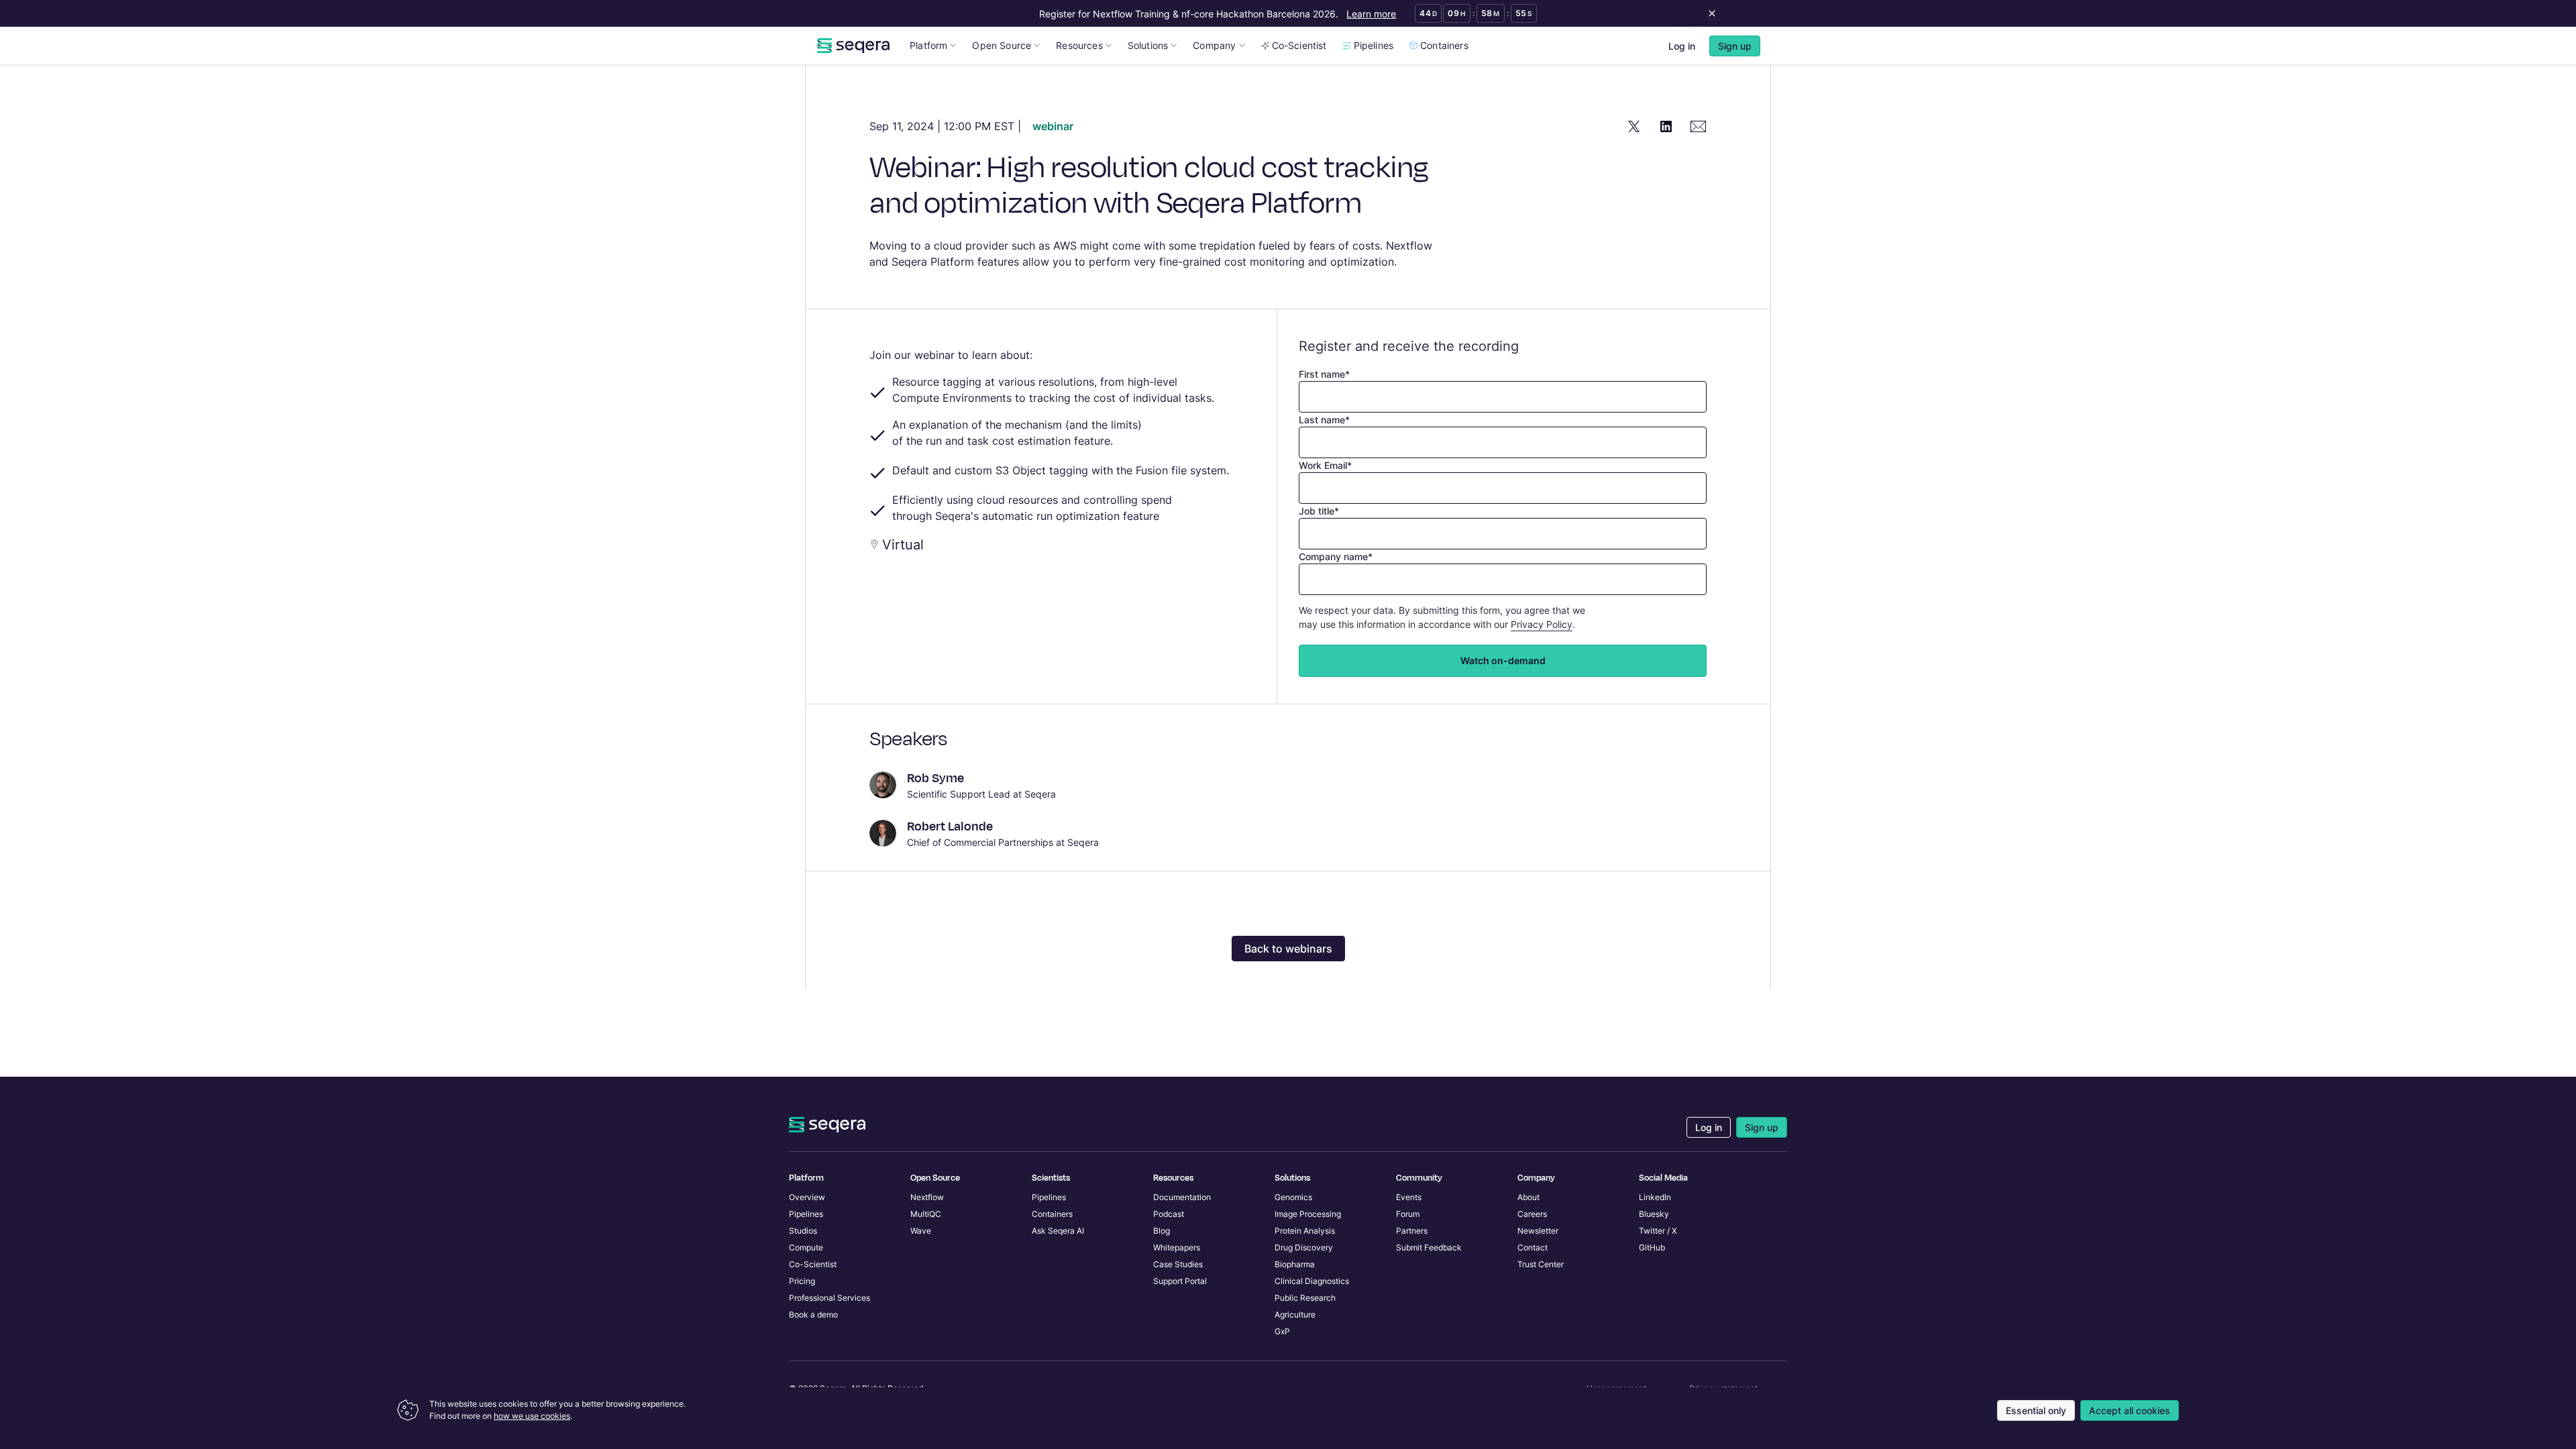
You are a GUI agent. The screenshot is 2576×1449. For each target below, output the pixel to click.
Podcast (1169, 1214)
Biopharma (1295, 1264)
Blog (1162, 1231)
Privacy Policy (1542, 624)
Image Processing (1308, 1214)
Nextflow (927, 1197)
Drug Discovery (1304, 1247)
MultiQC (926, 1214)
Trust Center (1541, 1264)
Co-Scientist (1299, 45)
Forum (1408, 1214)
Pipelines (1374, 45)
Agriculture (1295, 1314)
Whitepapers (1177, 1247)
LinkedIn (1655, 1197)
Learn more (1371, 14)
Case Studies (1178, 1264)
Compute (806, 1247)
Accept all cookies (2130, 1410)
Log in (1682, 46)
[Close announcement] (1709, 13)
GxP (1282, 1331)
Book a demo (813, 1314)
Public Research (1305, 1298)
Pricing (802, 1281)
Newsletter (1538, 1231)
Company (1214, 45)
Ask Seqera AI (1058, 1231)
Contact (1533, 1247)
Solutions (1148, 45)
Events (1409, 1197)
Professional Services (829, 1298)
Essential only (2036, 1410)
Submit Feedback (1429, 1247)
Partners (1412, 1231)
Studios (803, 1231)
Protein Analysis (1305, 1231)
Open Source (1002, 45)
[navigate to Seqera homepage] (853, 46)
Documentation (1182, 1197)
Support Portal (1180, 1281)
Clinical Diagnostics (1312, 1281)
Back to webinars (1288, 949)
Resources (1079, 45)
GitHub (1652, 1247)
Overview (807, 1197)
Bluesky (1654, 1214)
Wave (921, 1231)
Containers (1444, 45)
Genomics (1293, 1197)
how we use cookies (532, 1416)
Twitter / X (1658, 1231)
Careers (1532, 1214)
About (1528, 1197)
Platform (928, 45)
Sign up (1762, 1127)
